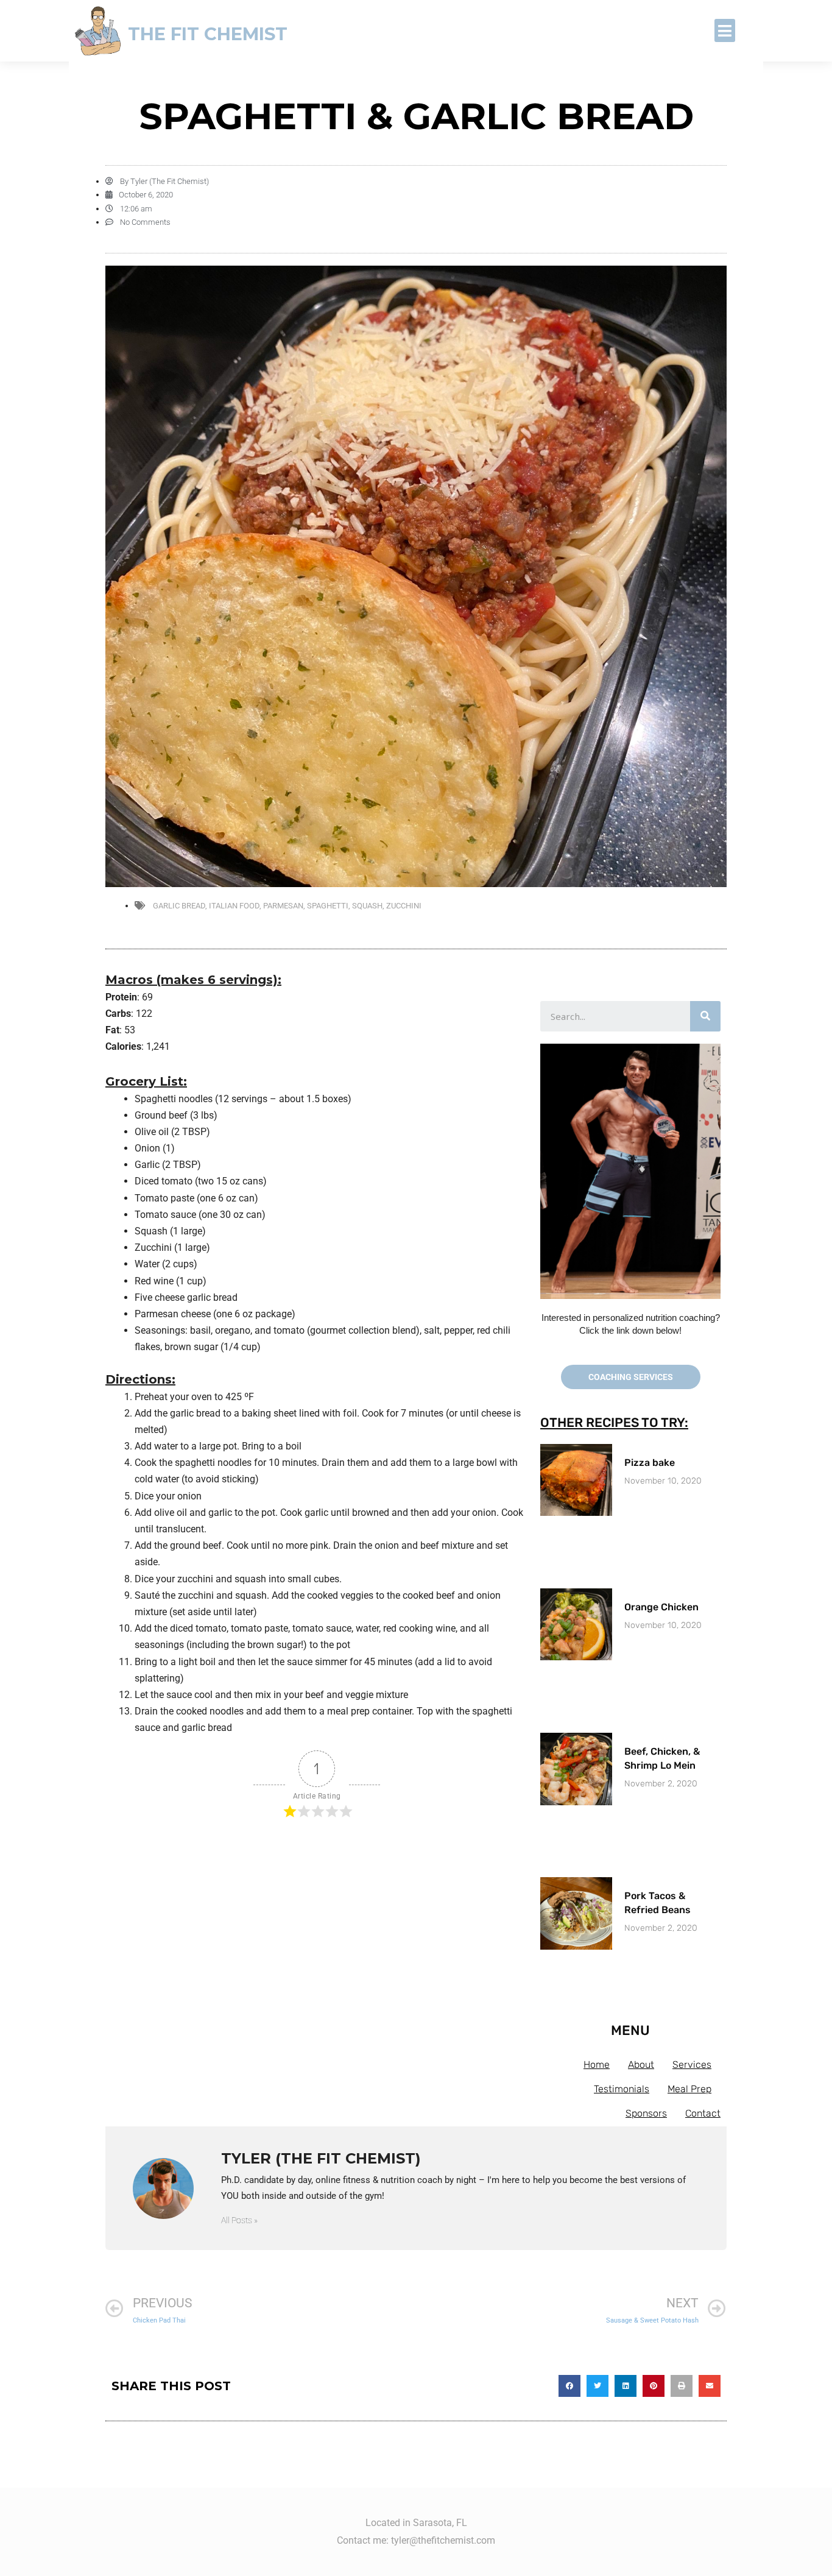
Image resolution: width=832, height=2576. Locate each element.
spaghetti (328, 906)
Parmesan (283, 906)
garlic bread (179, 906)
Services (692, 2065)
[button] (725, 30)
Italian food (234, 906)
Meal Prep (689, 2089)
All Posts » (239, 2220)
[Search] (705, 1016)
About (641, 2065)
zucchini (404, 906)
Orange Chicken (661, 1607)
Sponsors (646, 2113)
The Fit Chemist (208, 34)
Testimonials (622, 2089)
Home (597, 2065)
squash (367, 906)
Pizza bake (650, 1463)
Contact (703, 2113)
